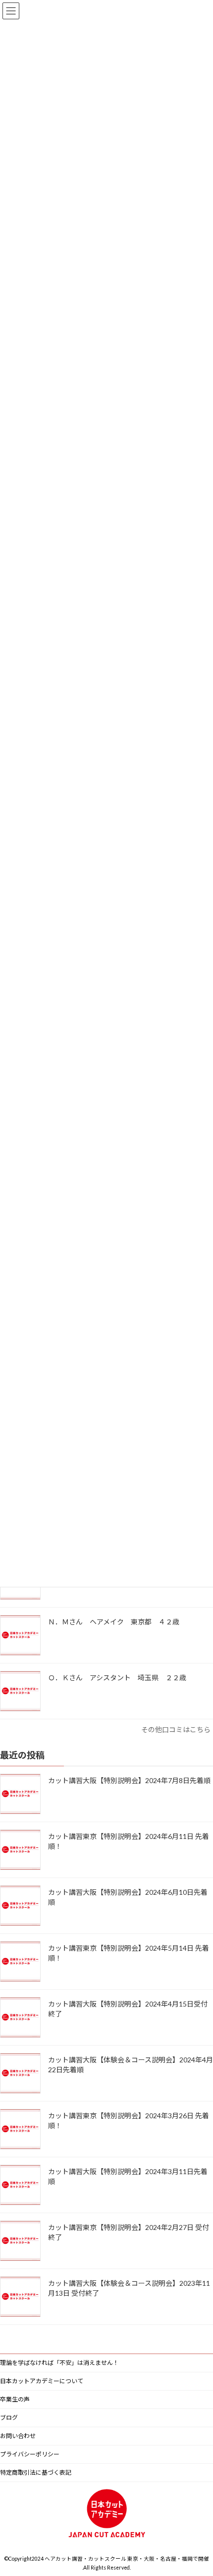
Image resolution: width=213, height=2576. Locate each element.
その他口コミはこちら (176, 1729)
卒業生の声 (15, 2399)
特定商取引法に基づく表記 (36, 2472)
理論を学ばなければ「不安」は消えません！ (59, 2363)
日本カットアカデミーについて (42, 2381)
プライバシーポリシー (30, 2454)
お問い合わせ (18, 2436)
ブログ (9, 2418)
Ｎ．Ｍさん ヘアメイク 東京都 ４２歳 (117, 1622)
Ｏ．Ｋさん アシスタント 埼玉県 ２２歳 (121, 1678)
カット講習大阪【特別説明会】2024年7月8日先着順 (129, 1780)
